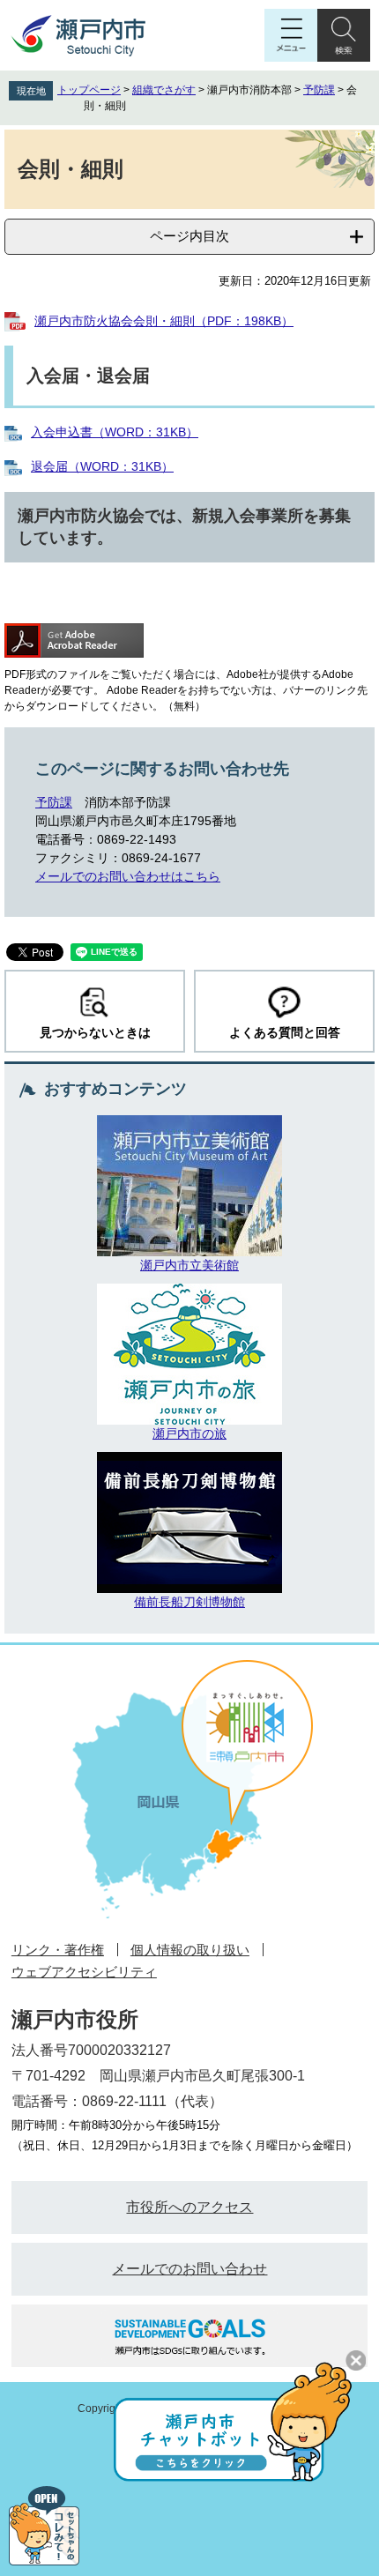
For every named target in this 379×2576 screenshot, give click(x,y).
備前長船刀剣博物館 (189, 1602)
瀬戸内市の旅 (189, 1433)
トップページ (89, 90)
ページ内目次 (189, 236)
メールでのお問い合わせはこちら (128, 876)
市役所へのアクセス (189, 2207)
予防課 (319, 90)
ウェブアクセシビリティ (84, 1972)
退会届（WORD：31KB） (102, 466)
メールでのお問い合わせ (189, 2269)
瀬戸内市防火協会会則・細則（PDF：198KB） (164, 321)
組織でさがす (164, 90)
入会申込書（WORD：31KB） (115, 432)
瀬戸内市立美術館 (189, 1265)
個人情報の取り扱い (190, 1950)
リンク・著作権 (58, 1950)
